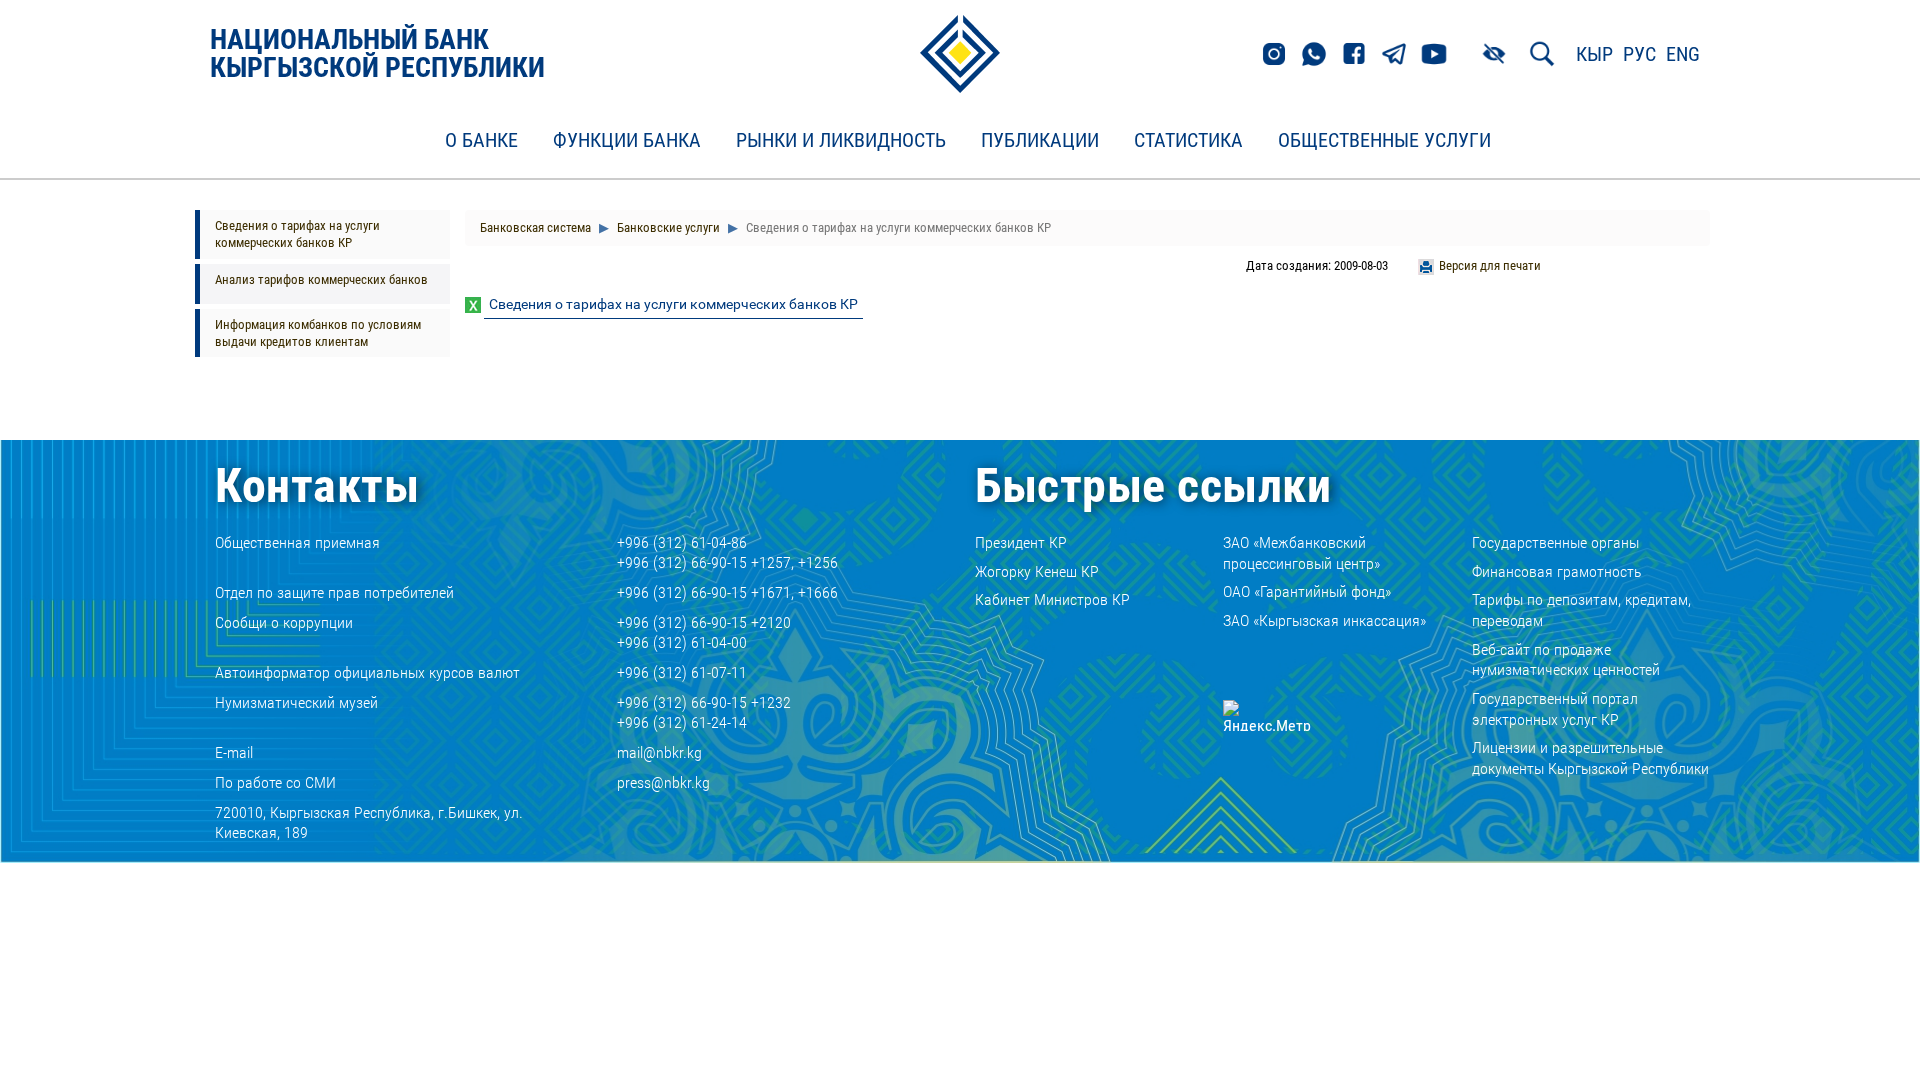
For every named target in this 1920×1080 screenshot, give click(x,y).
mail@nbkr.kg (659, 752)
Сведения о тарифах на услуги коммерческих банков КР (297, 234)
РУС (1639, 54)
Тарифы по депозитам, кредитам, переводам (1581, 610)
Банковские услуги (667, 227)
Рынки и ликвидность (841, 141)
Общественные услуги (1384, 141)
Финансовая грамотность (1557, 571)
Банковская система (535, 227)
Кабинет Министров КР (1052, 599)
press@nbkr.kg (663, 782)
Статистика (1188, 141)
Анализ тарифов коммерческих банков (321, 279)
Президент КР (1021, 542)
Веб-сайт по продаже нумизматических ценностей (1566, 660)
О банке (481, 141)
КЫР (1594, 54)
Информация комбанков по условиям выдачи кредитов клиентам (318, 333)
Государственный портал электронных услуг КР (1555, 709)
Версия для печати (1490, 265)
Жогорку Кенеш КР (1037, 571)
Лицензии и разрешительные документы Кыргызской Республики (1590, 758)
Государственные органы (1555, 542)
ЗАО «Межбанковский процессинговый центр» (1301, 553)
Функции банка (627, 141)
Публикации (1040, 141)
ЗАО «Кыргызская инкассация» (1324, 620)
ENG (1683, 54)
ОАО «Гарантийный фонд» (1307, 591)
